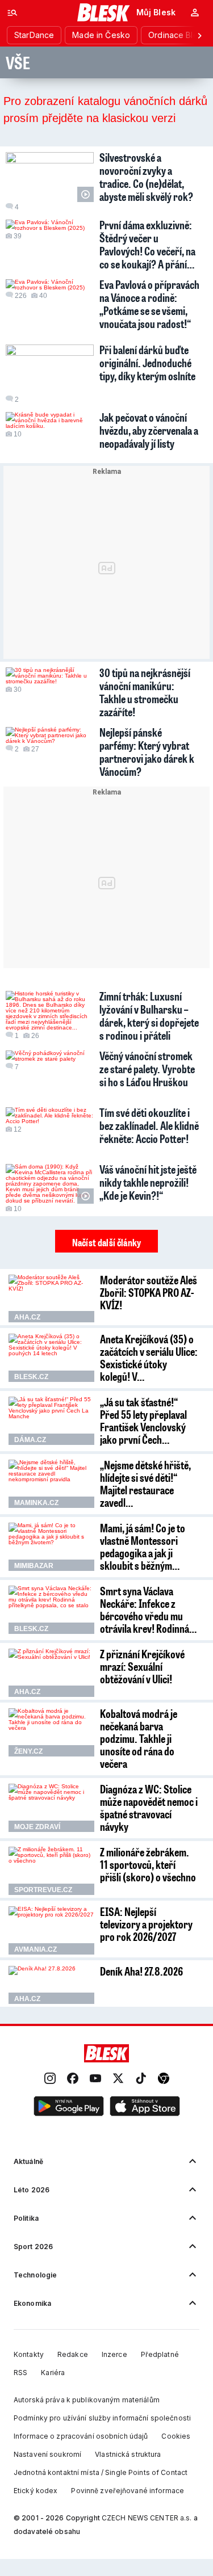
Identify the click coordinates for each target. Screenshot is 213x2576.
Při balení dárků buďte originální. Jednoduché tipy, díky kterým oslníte (147, 363)
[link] (50, 2079)
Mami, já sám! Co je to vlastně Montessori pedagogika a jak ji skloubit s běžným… (143, 1547)
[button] (69, 2107)
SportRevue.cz (43, 1890)
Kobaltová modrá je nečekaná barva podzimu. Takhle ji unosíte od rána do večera (139, 1738)
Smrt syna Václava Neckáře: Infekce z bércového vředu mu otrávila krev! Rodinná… (148, 1610)
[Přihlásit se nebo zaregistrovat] (195, 12)
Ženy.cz (28, 1751)
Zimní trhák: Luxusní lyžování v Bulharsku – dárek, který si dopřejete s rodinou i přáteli (149, 1016)
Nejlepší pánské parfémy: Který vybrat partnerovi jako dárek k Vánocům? (147, 752)
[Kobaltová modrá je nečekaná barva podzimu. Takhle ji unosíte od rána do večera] (51, 1732)
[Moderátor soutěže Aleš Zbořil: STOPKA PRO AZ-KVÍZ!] (51, 1299)
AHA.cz (27, 1317)
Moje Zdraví (37, 1827)
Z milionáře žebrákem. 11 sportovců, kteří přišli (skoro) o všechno (148, 1864)
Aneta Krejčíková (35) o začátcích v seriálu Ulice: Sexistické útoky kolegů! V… (149, 1358)
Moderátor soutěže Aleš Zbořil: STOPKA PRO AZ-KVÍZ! (149, 1292)
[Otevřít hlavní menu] (12, 12)
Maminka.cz (36, 1503)
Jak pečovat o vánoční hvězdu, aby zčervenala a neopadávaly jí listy (149, 430)
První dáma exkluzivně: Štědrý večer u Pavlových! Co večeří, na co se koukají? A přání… (147, 244)
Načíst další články (106, 1242)
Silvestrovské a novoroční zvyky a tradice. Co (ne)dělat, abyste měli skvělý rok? (146, 177)
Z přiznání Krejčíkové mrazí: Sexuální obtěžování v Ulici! (142, 1666)
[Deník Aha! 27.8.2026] (51, 1985)
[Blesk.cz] (104, 12)
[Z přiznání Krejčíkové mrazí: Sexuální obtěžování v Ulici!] (51, 1673)
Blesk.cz (31, 1377)
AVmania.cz (35, 1949)
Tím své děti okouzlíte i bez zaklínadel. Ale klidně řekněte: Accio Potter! (149, 1125)
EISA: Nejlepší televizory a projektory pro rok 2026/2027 (146, 1924)
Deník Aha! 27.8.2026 (141, 1971)
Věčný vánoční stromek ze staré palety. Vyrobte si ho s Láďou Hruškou (147, 1069)
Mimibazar (34, 1566)
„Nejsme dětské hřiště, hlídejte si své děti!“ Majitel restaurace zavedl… (145, 1484)
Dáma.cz (30, 1440)
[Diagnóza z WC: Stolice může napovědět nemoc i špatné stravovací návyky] (51, 1808)
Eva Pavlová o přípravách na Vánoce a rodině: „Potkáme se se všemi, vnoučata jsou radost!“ (149, 304)
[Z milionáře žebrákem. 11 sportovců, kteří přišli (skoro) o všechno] (51, 1871)
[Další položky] (199, 35)
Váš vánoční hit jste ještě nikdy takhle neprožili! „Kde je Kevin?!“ (148, 1182)
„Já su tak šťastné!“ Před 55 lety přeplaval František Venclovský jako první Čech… (143, 1421)
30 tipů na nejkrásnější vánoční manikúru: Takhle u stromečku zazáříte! (145, 692)
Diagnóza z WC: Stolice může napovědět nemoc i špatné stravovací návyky (149, 1808)
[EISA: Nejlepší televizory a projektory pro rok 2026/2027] (51, 1930)
